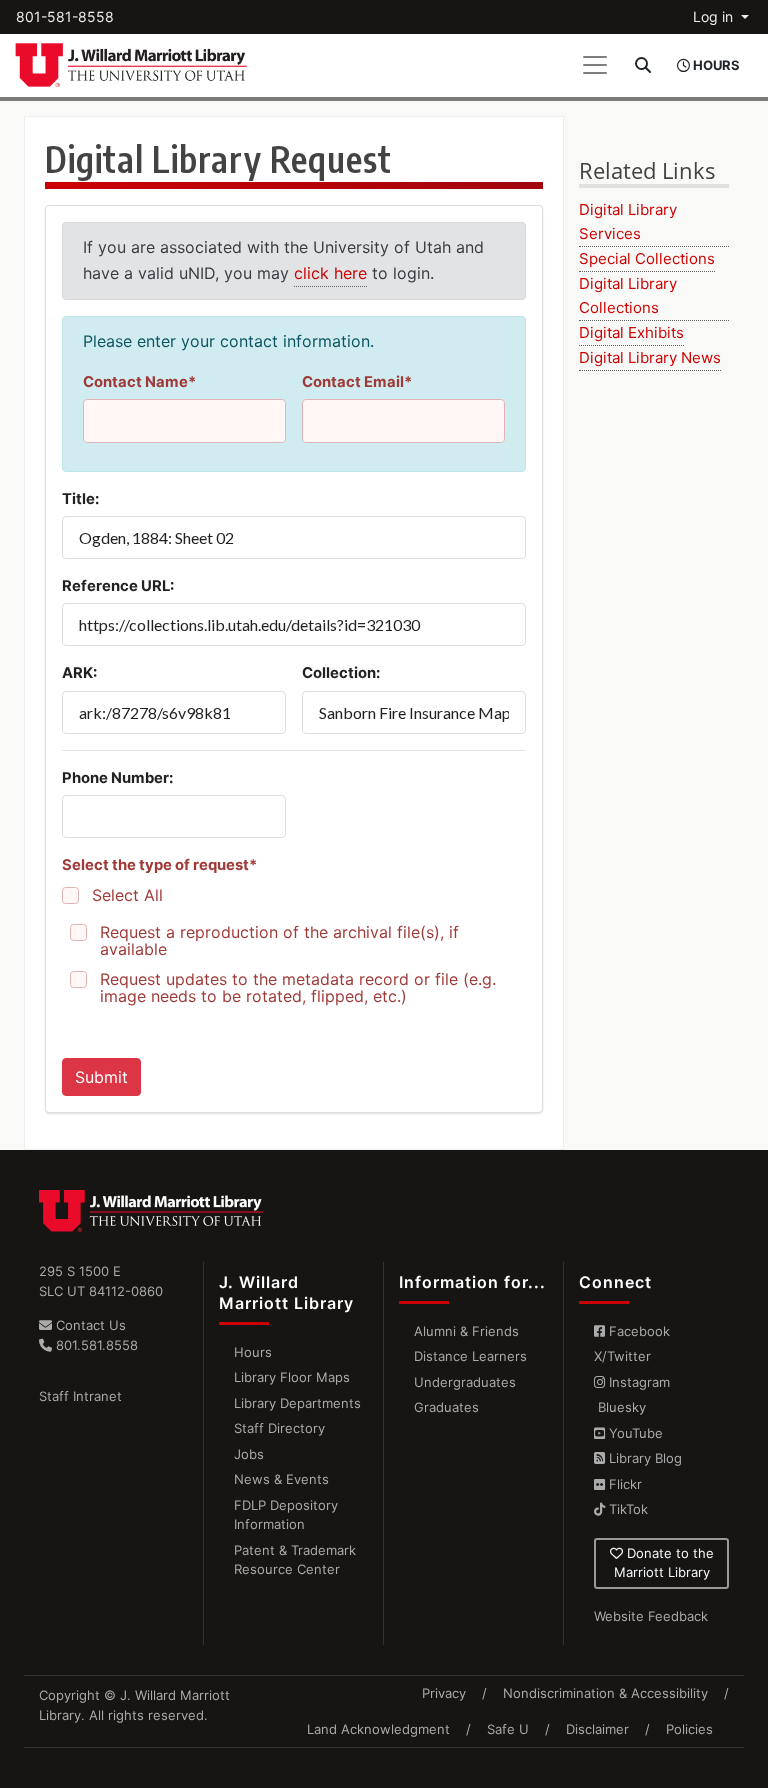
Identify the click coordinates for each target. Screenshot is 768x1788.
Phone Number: (117, 778)
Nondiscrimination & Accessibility (605, 1693)
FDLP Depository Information (286, 1515)
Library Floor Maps (292, 1377)
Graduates (446, 1407)
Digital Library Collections (628, 295)
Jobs (249, 1454)
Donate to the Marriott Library (664, 1563)
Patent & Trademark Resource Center (295, 1560)
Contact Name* (139, 382)
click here (330, 273)
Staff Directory (279, 1428)
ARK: (79, 673)
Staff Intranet (80, 1396)
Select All (127, 895)
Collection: (341, 673)
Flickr (623, 1484)
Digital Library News (650, 357)
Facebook (637, 1331)
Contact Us (89, 1325)
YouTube (634, 1433)
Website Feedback (651, 1616)
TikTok (626, 1509)
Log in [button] (715, 16)
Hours (253, 1352)
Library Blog (643, 1458)
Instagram (637, 1382)
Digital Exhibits (631, 332)
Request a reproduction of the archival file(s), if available (279, 941)
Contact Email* (357, 382)
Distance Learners (470, 1356)
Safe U (508, 1729)
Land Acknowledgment (378, 1729)
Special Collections (647, 258)
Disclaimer (597, 1729)
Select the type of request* (159, 865)
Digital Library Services (628, 221)
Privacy (444, 1693)
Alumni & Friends (466, 1331)
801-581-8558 (65, 16)
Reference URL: (118, 586)
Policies (689, 1729)
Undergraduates (465, 1382)
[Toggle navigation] (595, 65)
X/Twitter (622, 1356)
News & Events (281, 1479)
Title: (80, 499)
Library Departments (297, 1403)
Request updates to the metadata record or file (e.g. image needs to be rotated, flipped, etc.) (298, 988)
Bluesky (620, 1407)
